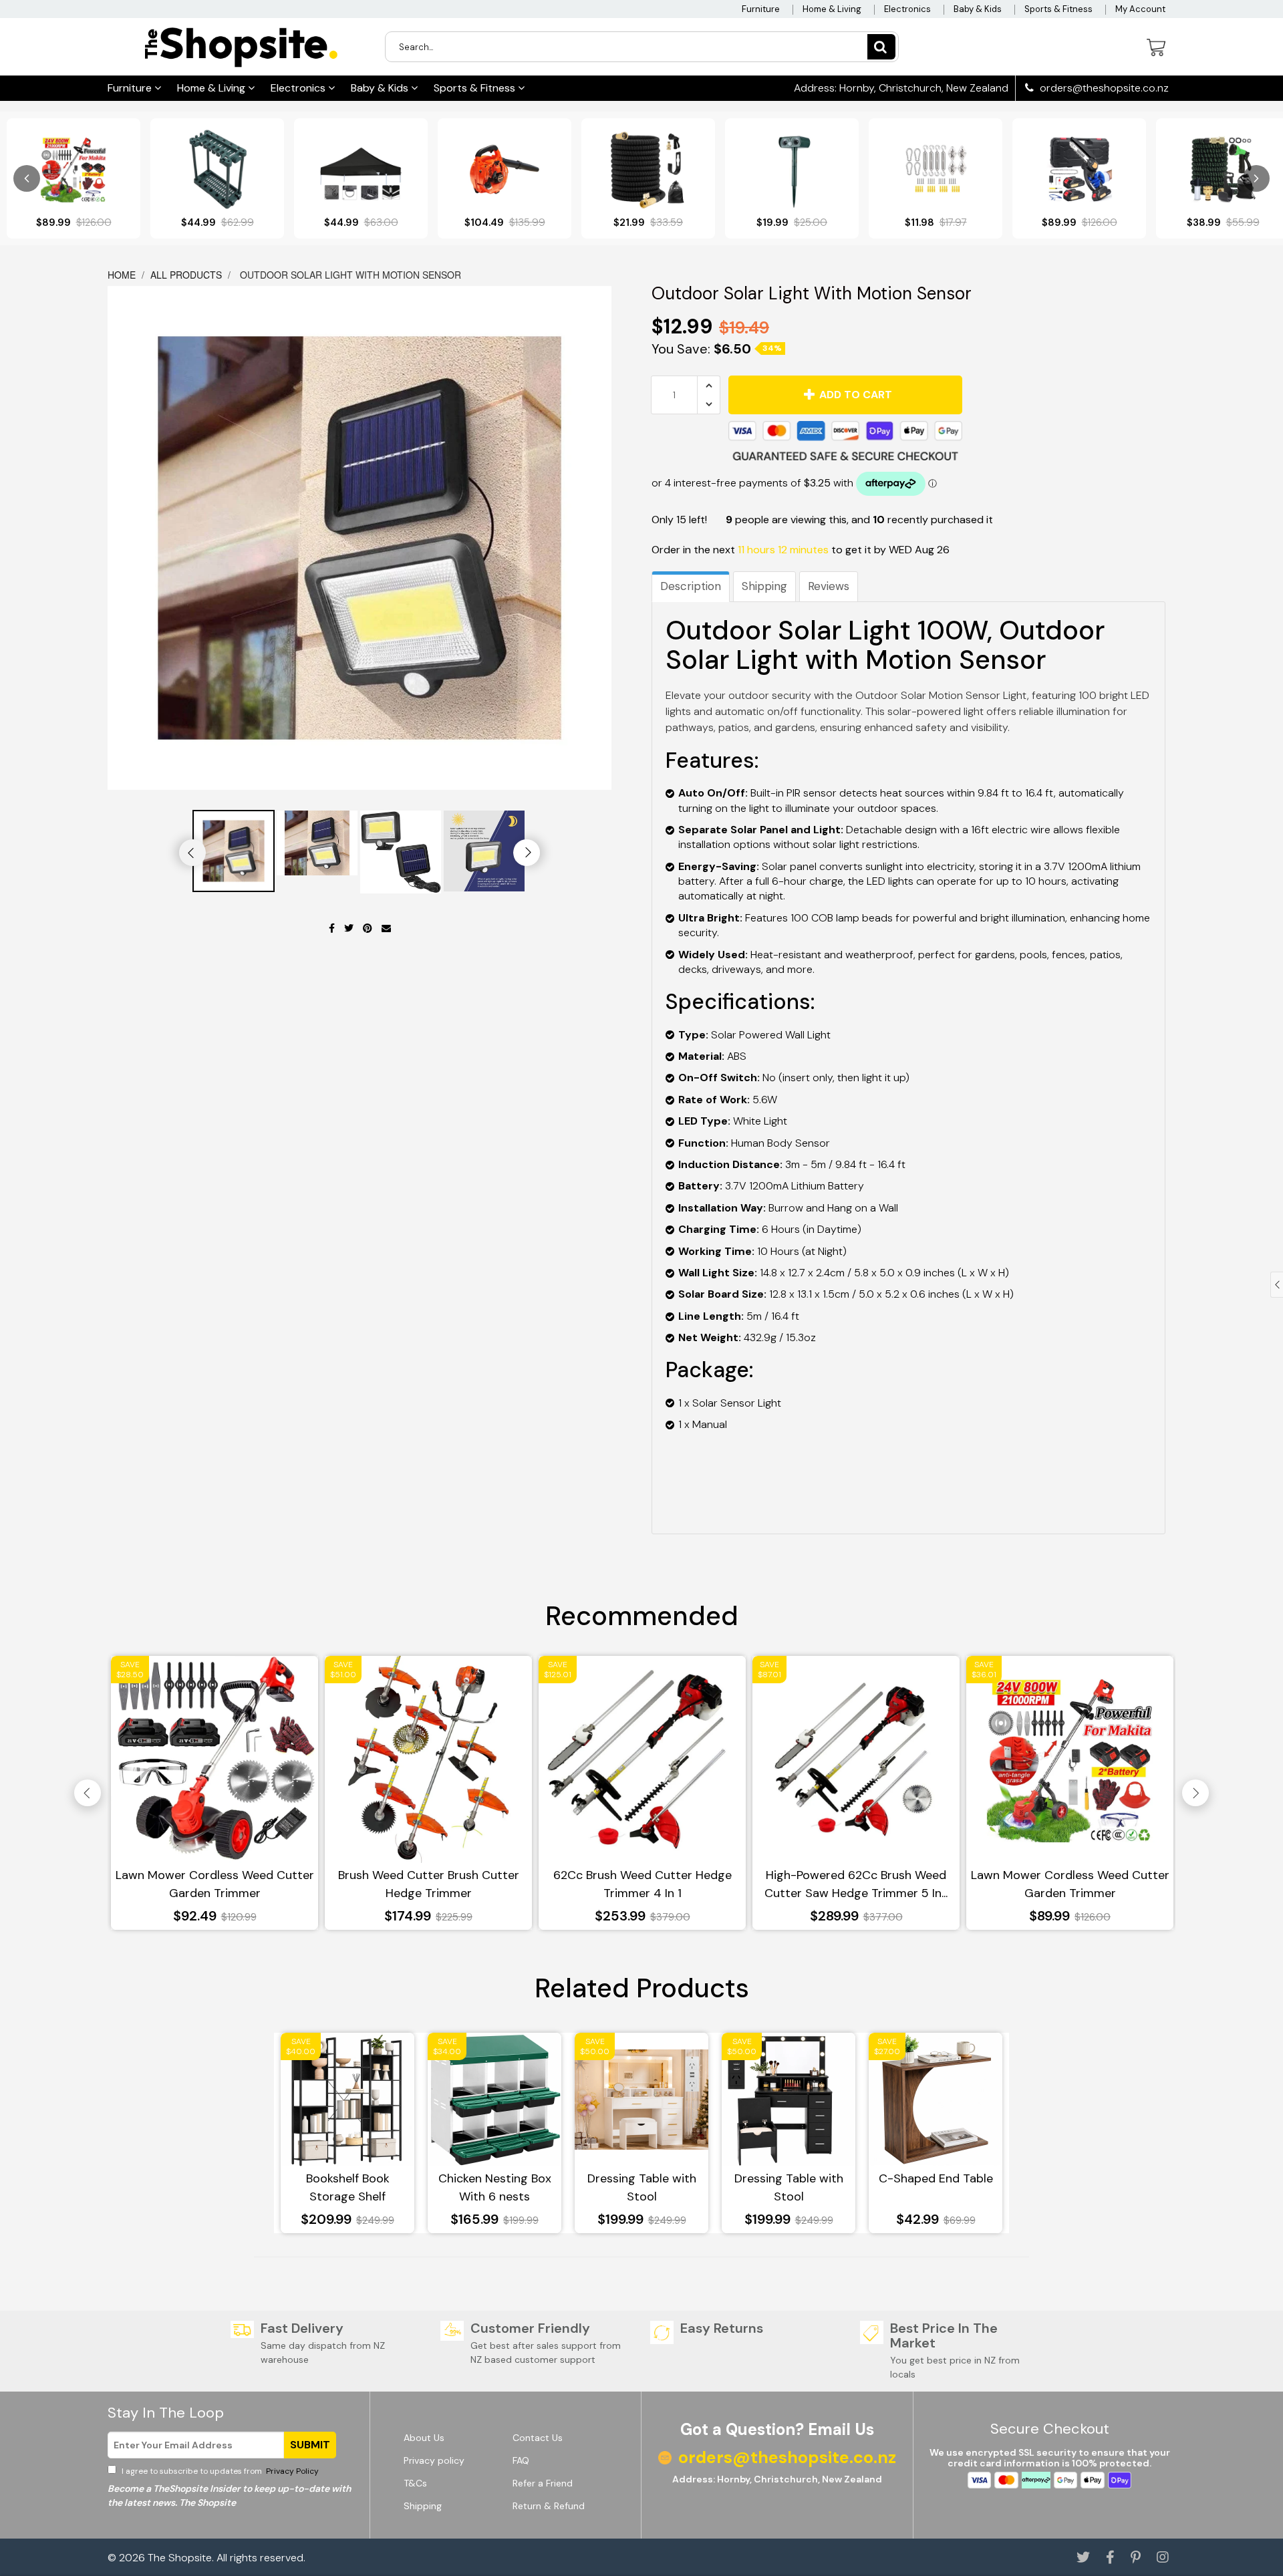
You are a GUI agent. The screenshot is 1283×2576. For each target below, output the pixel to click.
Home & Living (832, 9)
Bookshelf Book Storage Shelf (348, 2187)
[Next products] (1256, 178)
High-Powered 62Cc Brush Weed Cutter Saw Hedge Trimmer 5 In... (856, 1884)
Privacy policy (434, 2460)
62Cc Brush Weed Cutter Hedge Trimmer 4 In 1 (643, 1884)
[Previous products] (27, 178)
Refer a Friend (543, 2483)
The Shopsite (180, 2558)
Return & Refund (549, 2506)
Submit (310, 2445)
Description (691, 586)
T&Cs (415, 2483)
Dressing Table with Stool (642, 2187)
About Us (424, 2438)
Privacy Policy (291, 2471)
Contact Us (538, 2438)
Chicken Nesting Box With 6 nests (495, 2187)
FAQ (521, 2460)
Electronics (907, 9)
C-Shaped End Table (936, 2178)
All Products (186, 275)
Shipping (764, 586)
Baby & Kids (978, 9)
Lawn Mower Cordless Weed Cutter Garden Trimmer (215, 1884)
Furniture (761, 9)
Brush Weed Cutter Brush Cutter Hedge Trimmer (429, 1884)
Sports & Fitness (1058, 9)
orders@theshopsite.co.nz (1103, 88)
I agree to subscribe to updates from (219, 2471)
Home (123, 275)
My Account (1140, 9)
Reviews (829, 586)
